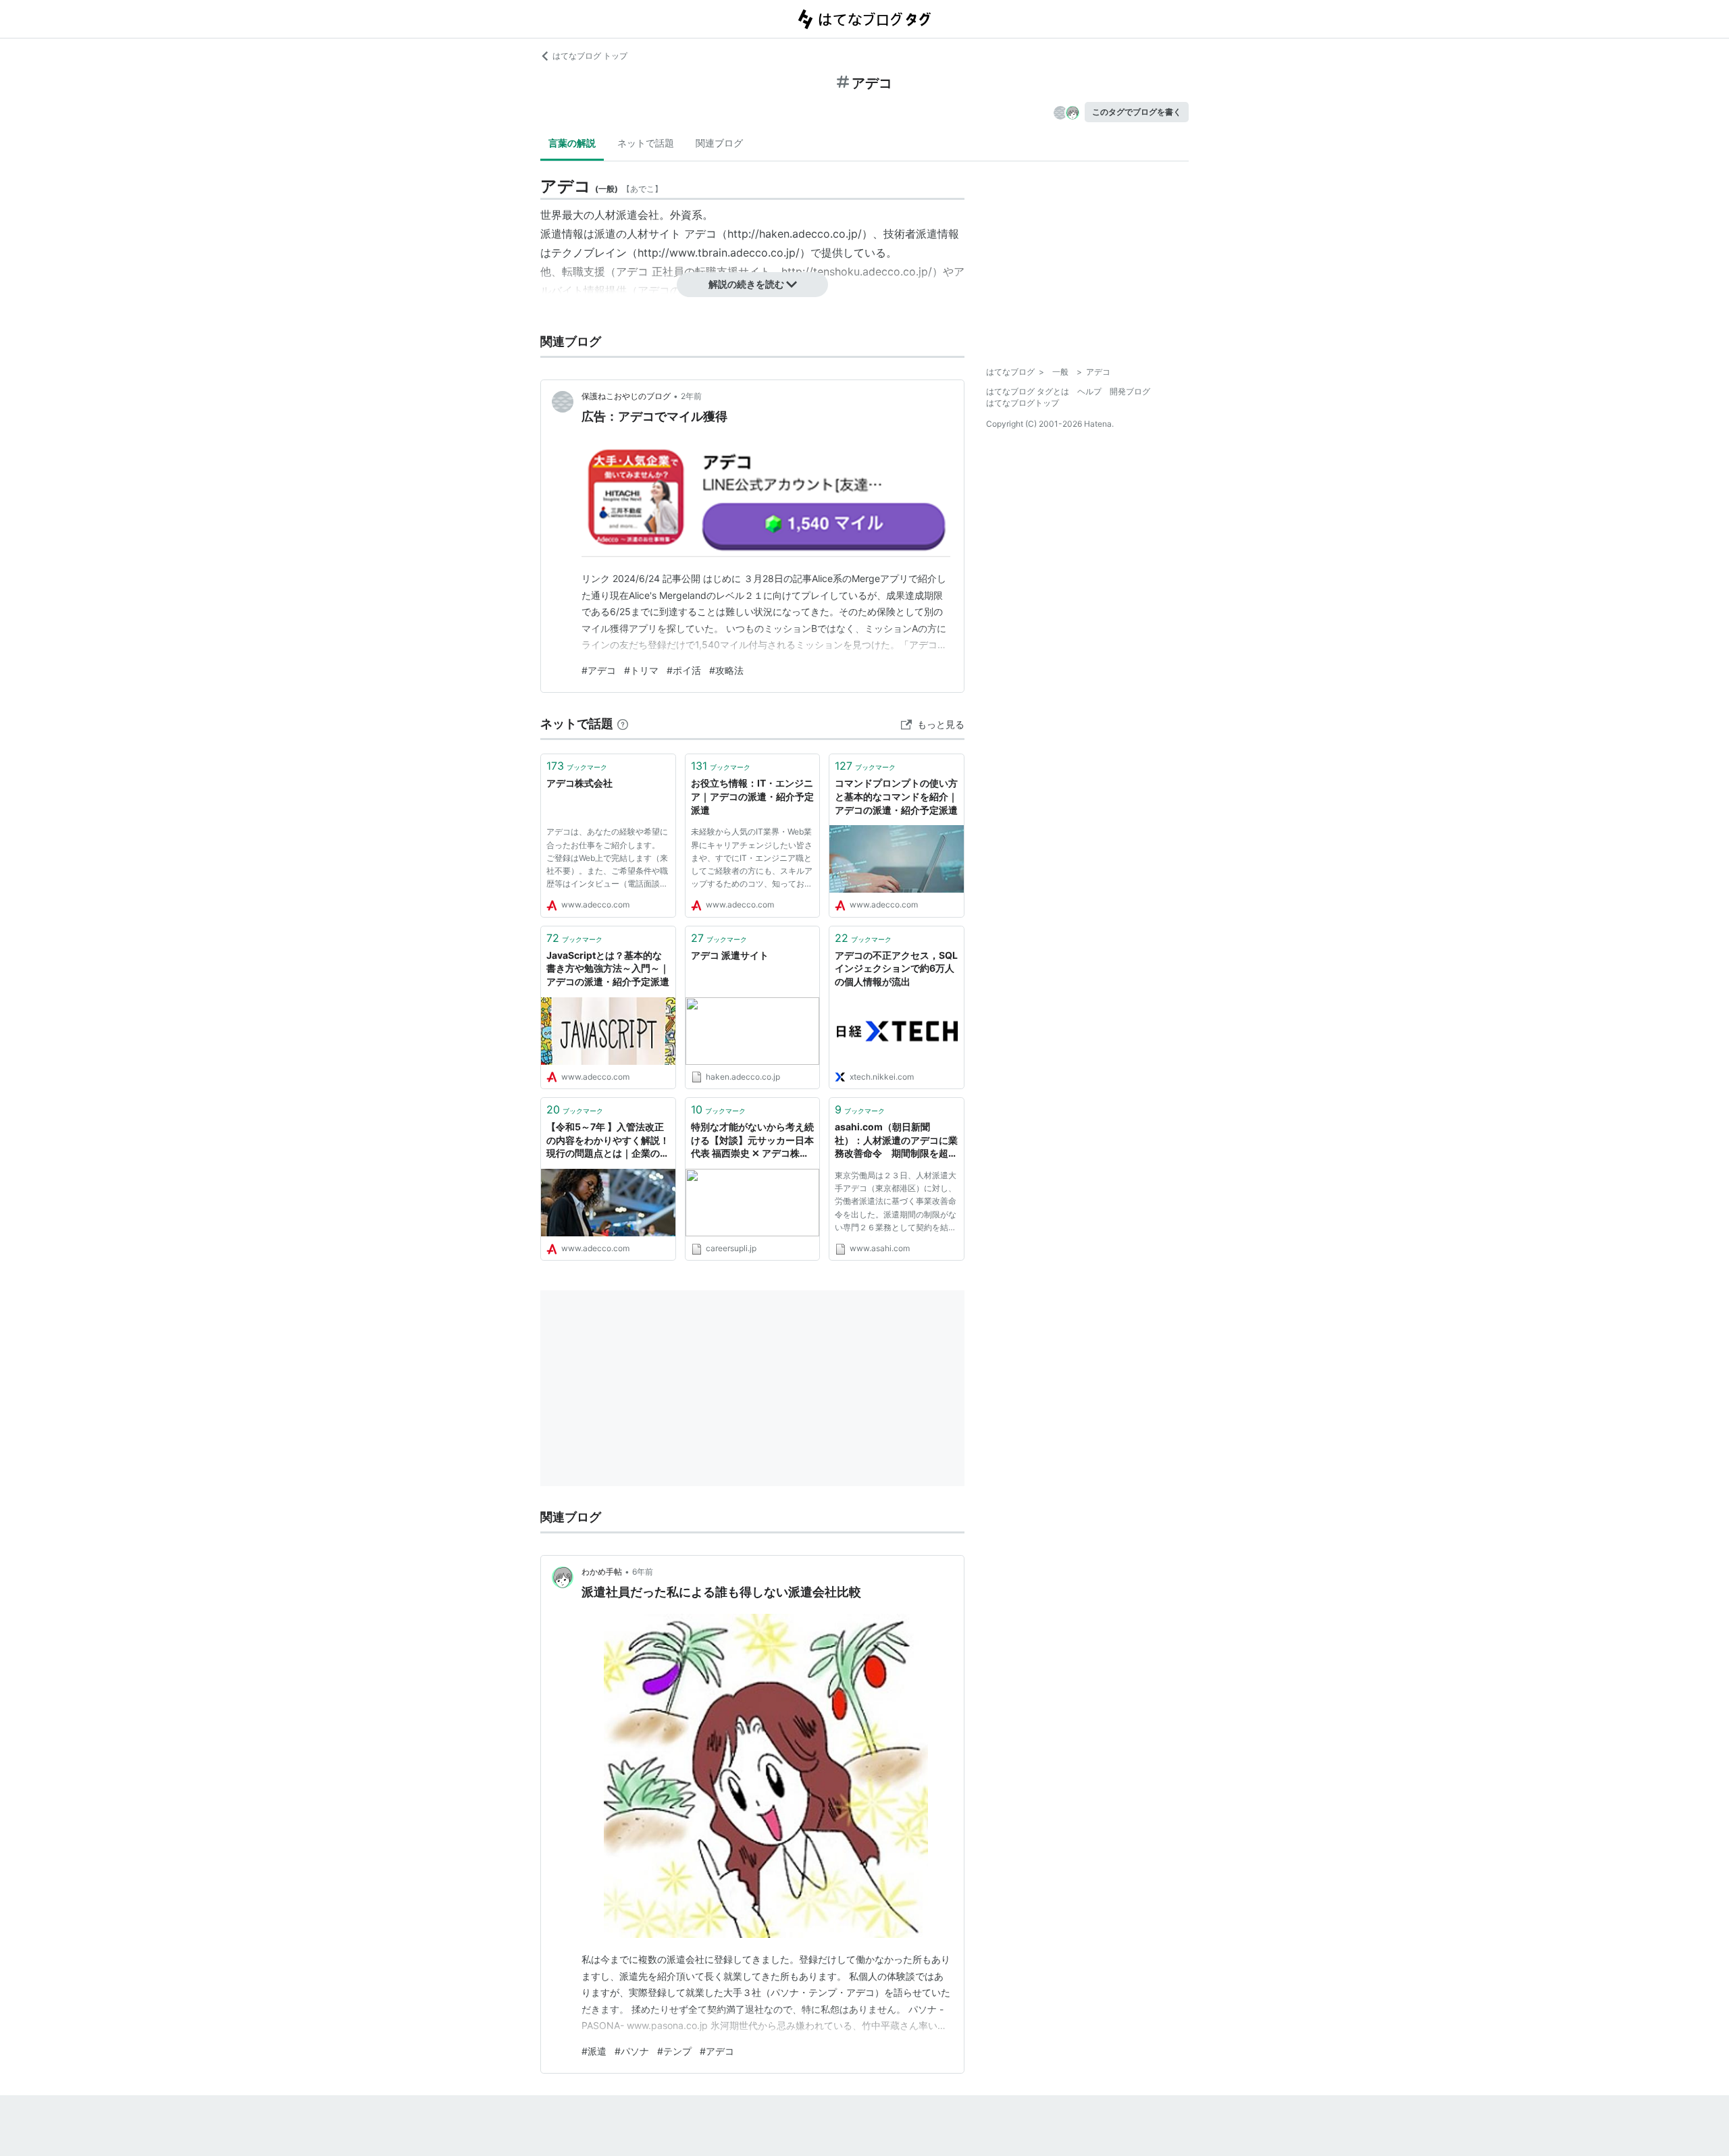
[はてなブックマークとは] (623, 724)
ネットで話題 (646, 143)
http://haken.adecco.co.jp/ (795, 234)
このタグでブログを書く (1137, 112)
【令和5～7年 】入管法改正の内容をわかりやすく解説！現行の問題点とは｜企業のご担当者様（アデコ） (608, 1141)
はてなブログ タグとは (1028, 391)
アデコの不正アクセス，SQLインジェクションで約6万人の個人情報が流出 (896, 968)
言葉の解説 (572, 143)
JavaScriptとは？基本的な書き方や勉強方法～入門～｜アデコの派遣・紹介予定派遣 (608, 968)
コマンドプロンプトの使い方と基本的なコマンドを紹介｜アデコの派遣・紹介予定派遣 (896, 796)
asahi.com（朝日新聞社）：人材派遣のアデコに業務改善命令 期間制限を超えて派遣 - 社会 (896, 1141)
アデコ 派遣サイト (730, 955)
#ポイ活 (684, 670)
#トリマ (641, 670)
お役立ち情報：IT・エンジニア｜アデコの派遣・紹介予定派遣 (752, 796)
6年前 (643, 1572)
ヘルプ (1089, 391)
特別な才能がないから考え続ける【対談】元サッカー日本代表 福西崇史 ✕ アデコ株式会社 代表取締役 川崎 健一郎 (752, 1141)
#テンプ (674, 2051)
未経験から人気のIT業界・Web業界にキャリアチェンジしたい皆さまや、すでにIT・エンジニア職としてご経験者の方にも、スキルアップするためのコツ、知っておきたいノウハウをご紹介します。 (752, 860)
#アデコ (599, 670)
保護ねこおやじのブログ (626, 396)
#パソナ (632, 2051)
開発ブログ (1130, 391)
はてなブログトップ (1023, 403)
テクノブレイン (589, 253)
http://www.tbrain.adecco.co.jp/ (719, 253)
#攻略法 (726, 670)
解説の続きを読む (746, 284)
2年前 (691, 396)
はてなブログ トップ (590, 56)
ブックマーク (577, 766)
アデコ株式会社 (579, 783)
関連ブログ (719, 143)
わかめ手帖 (602, 1572)
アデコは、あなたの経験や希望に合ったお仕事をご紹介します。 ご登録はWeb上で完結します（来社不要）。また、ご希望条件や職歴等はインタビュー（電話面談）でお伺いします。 (607, 860)
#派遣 (594, 2051)
